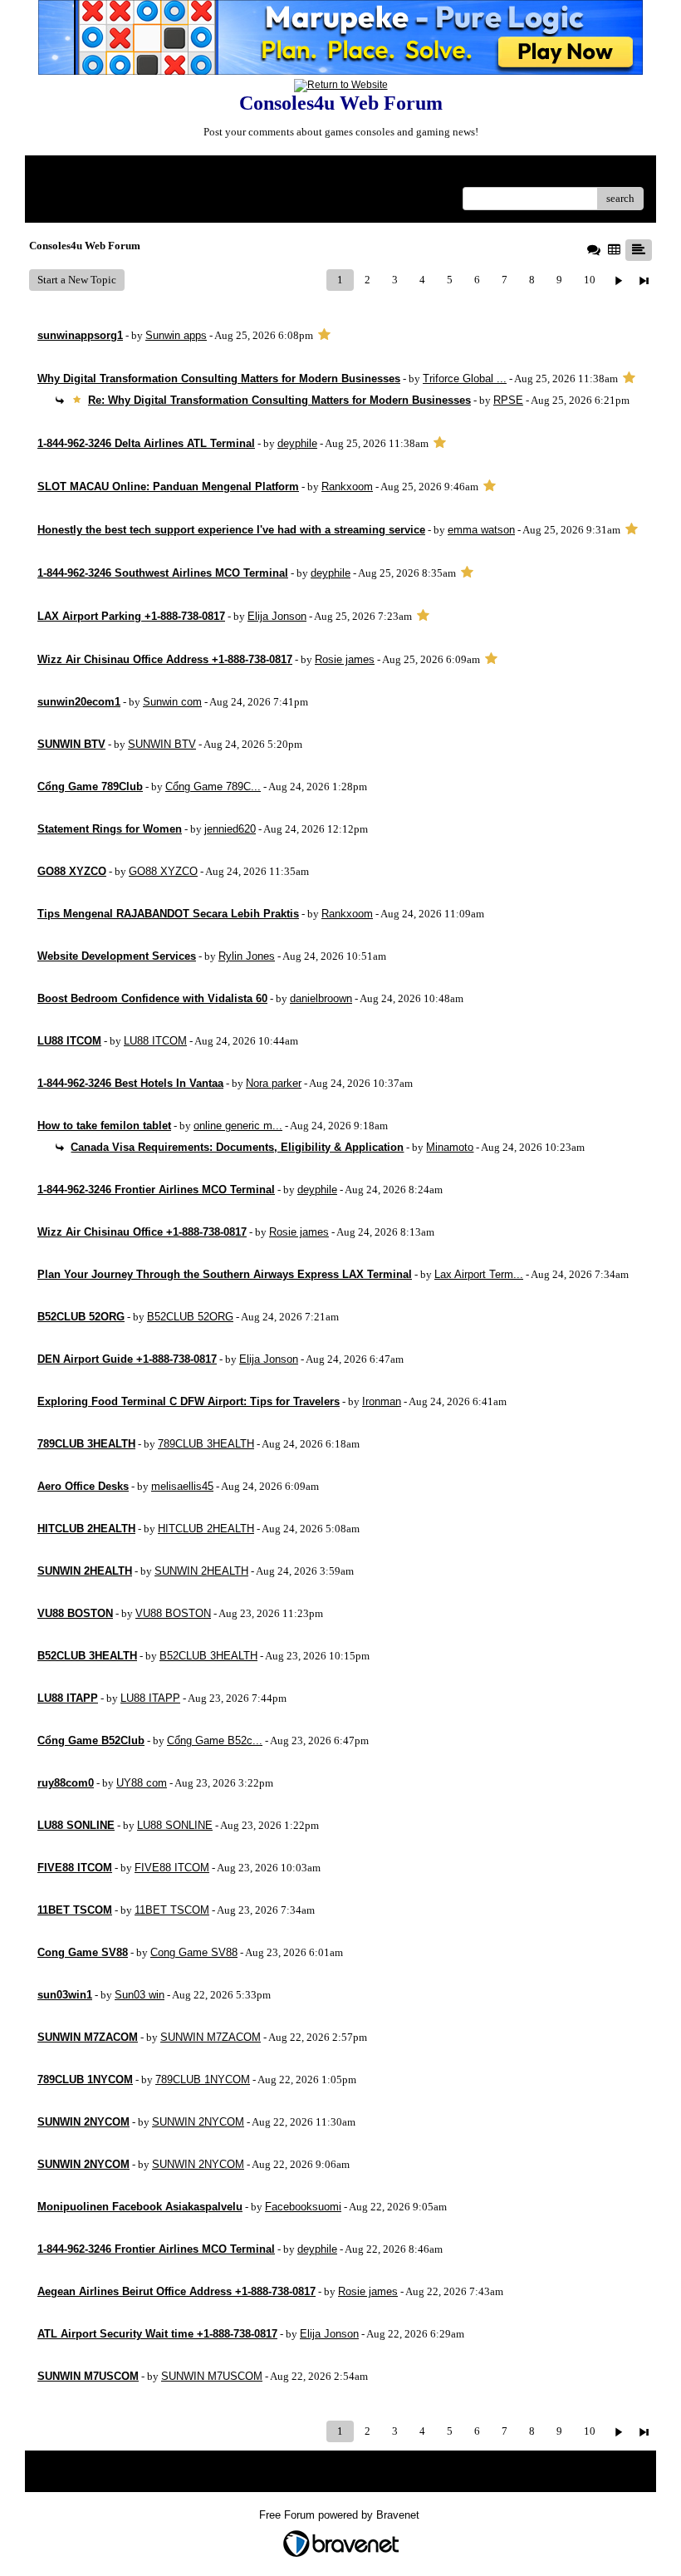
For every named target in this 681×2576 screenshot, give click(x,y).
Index (144, 174)
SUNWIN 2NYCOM (198, 2122)
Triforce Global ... (465, 379)
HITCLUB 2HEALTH (206, 1529)
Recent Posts (66, 193)
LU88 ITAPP (150, 1698)
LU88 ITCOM (155, 1041)
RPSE (508, 400)
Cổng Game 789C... (213, 787)
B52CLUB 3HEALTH (208, 1656)
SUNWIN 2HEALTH (201, 1571)
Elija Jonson (277, 616)
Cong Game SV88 (194, 1952)
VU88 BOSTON (173, 1613)
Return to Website (78, 174)
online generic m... (238, 1126)
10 (590, 280)
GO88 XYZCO (163, 871)
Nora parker (274, 1083)
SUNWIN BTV (162, 744)
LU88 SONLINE (175, 1825)
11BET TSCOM (172, 1910)
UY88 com (142, 1783)
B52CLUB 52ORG (190, 1317)
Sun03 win (140, 1995)
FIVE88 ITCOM (172, 1868)
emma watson (481, 530)
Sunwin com (172, 702)
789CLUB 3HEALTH (206, 1444)
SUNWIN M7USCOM (212, 2376)
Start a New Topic (77, 280)
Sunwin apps (176, 335)
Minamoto (450, 1147)
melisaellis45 (182, 1486)
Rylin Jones (247, 956)
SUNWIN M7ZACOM (211, 2037)
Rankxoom (347, 487)
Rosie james (345, 659)
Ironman (382, 1401)
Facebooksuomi (303, 2207)
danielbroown (321, 998)
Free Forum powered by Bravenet (341, 2515)
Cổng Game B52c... (215, 1740)
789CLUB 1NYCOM (203, 2079)
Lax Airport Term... (479, 1274)
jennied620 (230, 829)
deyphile (297, 443)
